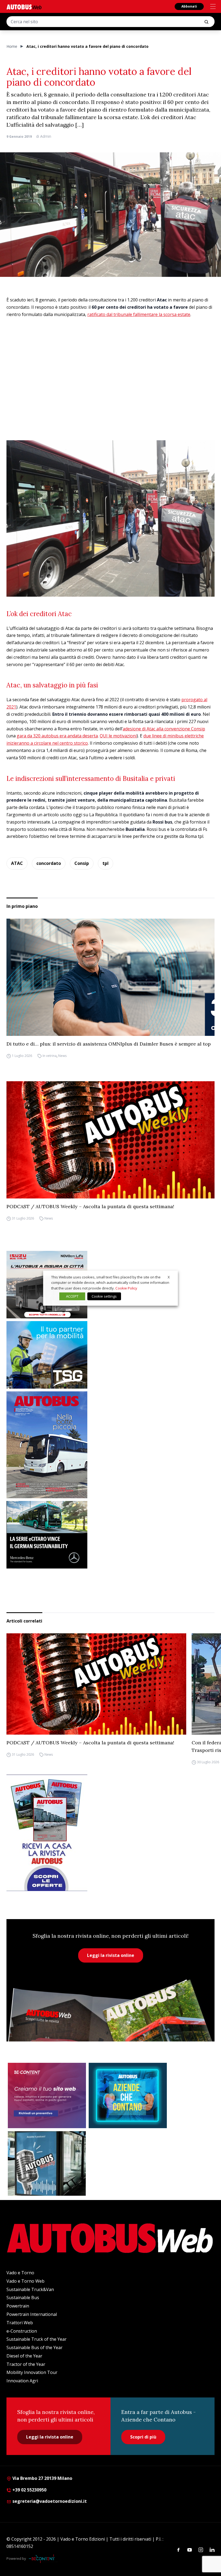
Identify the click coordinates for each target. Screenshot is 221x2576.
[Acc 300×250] (128, 2095)
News (62, 1056)
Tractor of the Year (26, 2364)
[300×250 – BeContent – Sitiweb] (47, 2095)
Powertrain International (32, 2314)
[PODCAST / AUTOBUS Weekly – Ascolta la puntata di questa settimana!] (110, 1140)
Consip (82, 863)
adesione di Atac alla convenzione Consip (164, 729)
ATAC (17, 863)
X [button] (169, 1277)
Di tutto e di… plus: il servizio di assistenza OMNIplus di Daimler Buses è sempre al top (109, 1044)
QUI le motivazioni (118, 736)
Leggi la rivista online (111, 1955)
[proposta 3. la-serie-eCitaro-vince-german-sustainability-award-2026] (110, 1535)
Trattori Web (20, 2323)
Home (12, 46)
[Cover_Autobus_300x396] (110, 1445)
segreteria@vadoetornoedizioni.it (50, 2501)
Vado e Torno (20, 2273)
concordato (49, 863)
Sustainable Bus (23, 2298)
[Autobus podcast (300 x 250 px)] (47, 2164)
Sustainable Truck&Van (30, 2289)
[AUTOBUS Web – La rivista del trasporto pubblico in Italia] (24, 7)
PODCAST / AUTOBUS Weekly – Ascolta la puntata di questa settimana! (90, 1206)
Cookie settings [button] (104, 1296)
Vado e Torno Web (25, 2281)
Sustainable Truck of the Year (37, 2339)
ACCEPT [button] (72, 1296)
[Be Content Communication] (43, 2559)
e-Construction (22, 2331)
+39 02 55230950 (29, 2490)
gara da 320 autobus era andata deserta (57, 736)
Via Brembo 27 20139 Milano (42, 2478)
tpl (106, 863)
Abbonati (189, 6)
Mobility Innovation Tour (32, 2372)
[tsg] (110, 1355)
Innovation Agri (22, 2381)
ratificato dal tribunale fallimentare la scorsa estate (139, 314)
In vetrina (50, 1056)
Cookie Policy (126, 1288)
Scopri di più (143, 2437)
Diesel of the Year (24, 2356)
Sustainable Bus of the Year (34, 2347)
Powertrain (18, 2306)
